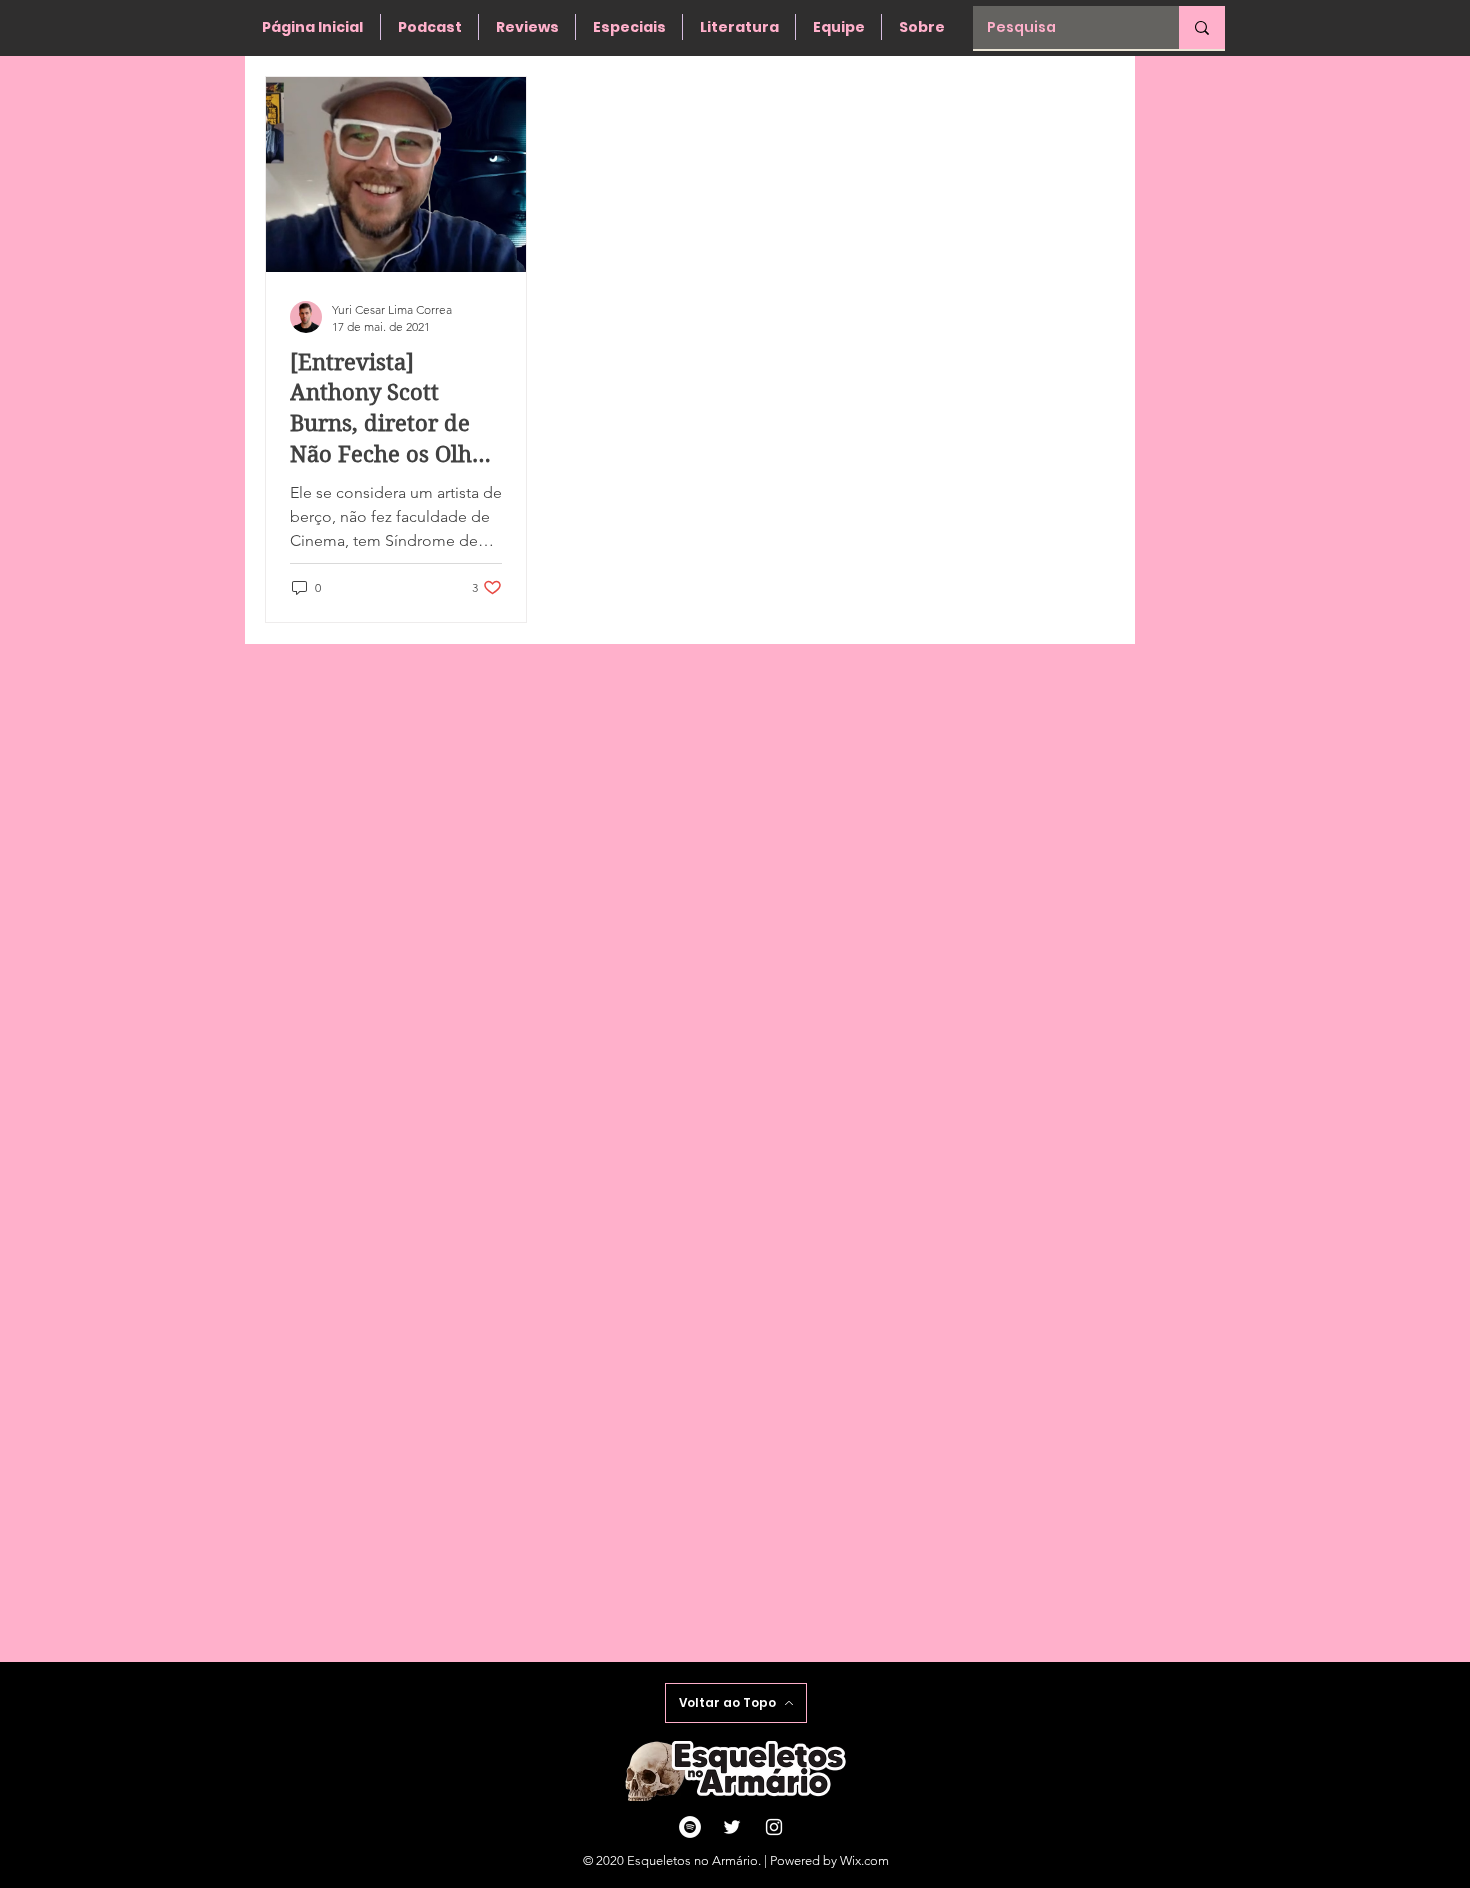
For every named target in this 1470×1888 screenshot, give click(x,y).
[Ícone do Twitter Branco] (732, 1827)
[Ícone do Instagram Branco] (774, 1827)
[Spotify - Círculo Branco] (690, 1827)
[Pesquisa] (1202, 27)
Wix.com (864, 1860)
